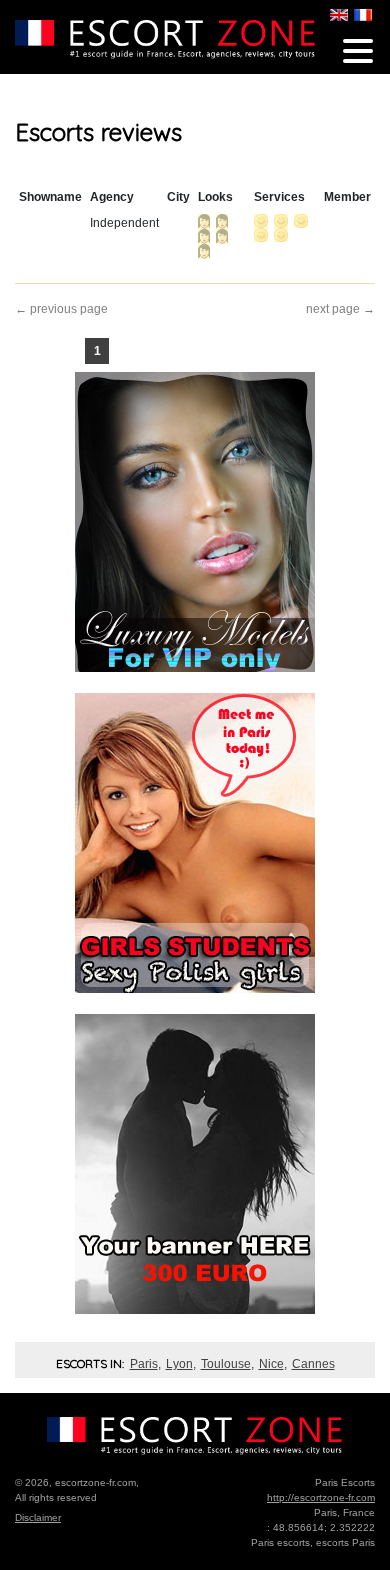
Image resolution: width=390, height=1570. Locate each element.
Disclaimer (38, 1517)
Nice (271, 1364)
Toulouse (226, 1364)
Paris (144, 1364)
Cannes (313, 1364)
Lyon (179, 1364)
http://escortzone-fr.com (321, 1497)
